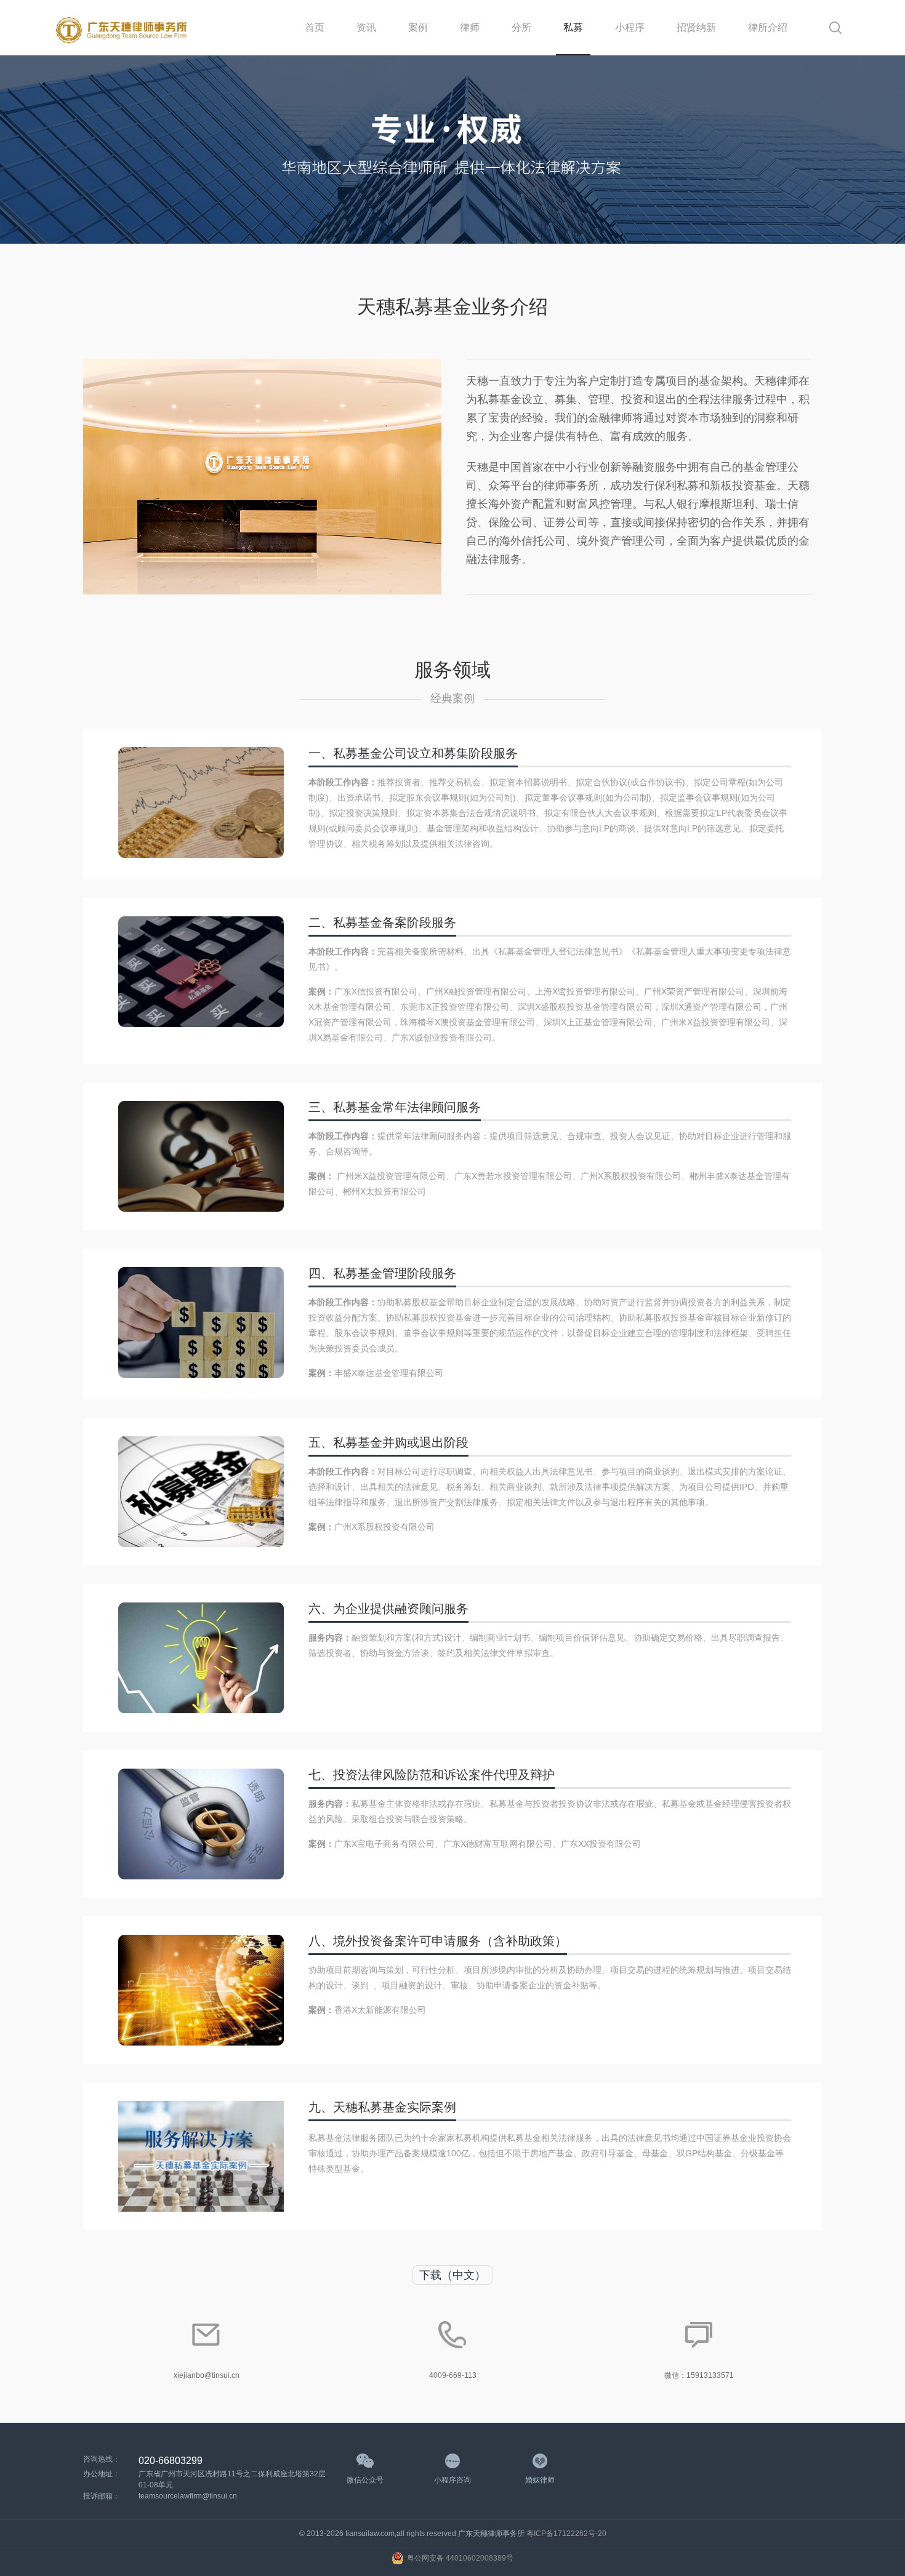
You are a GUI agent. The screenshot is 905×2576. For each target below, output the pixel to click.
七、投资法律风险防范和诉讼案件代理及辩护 (432, 1775)
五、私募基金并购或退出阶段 (388, 1442)
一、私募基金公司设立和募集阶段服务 (413, 753)
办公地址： (102, 2474)
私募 (573, 27)
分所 (521, 27)
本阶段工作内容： (343, 782)
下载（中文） (452, 2275)
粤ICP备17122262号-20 (566, 2534)
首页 (315, 27)
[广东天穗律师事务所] (122, 28)
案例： (321, 991)
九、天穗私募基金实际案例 (382, 2107)
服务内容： (330, 1638)
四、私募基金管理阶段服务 (382, 1273)
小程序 (630, 27)
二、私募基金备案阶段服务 (382, 922)
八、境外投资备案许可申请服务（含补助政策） (438, 1941)
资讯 (366, 27)
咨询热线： (102, 2459)
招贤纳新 (696, 27)
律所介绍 (768, 27)
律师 (470, 27)
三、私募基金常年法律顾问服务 (395, 1107)
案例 (418, 27)
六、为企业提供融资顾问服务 (388, 1609)
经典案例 (452, 698)
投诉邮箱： (102, 2496)
